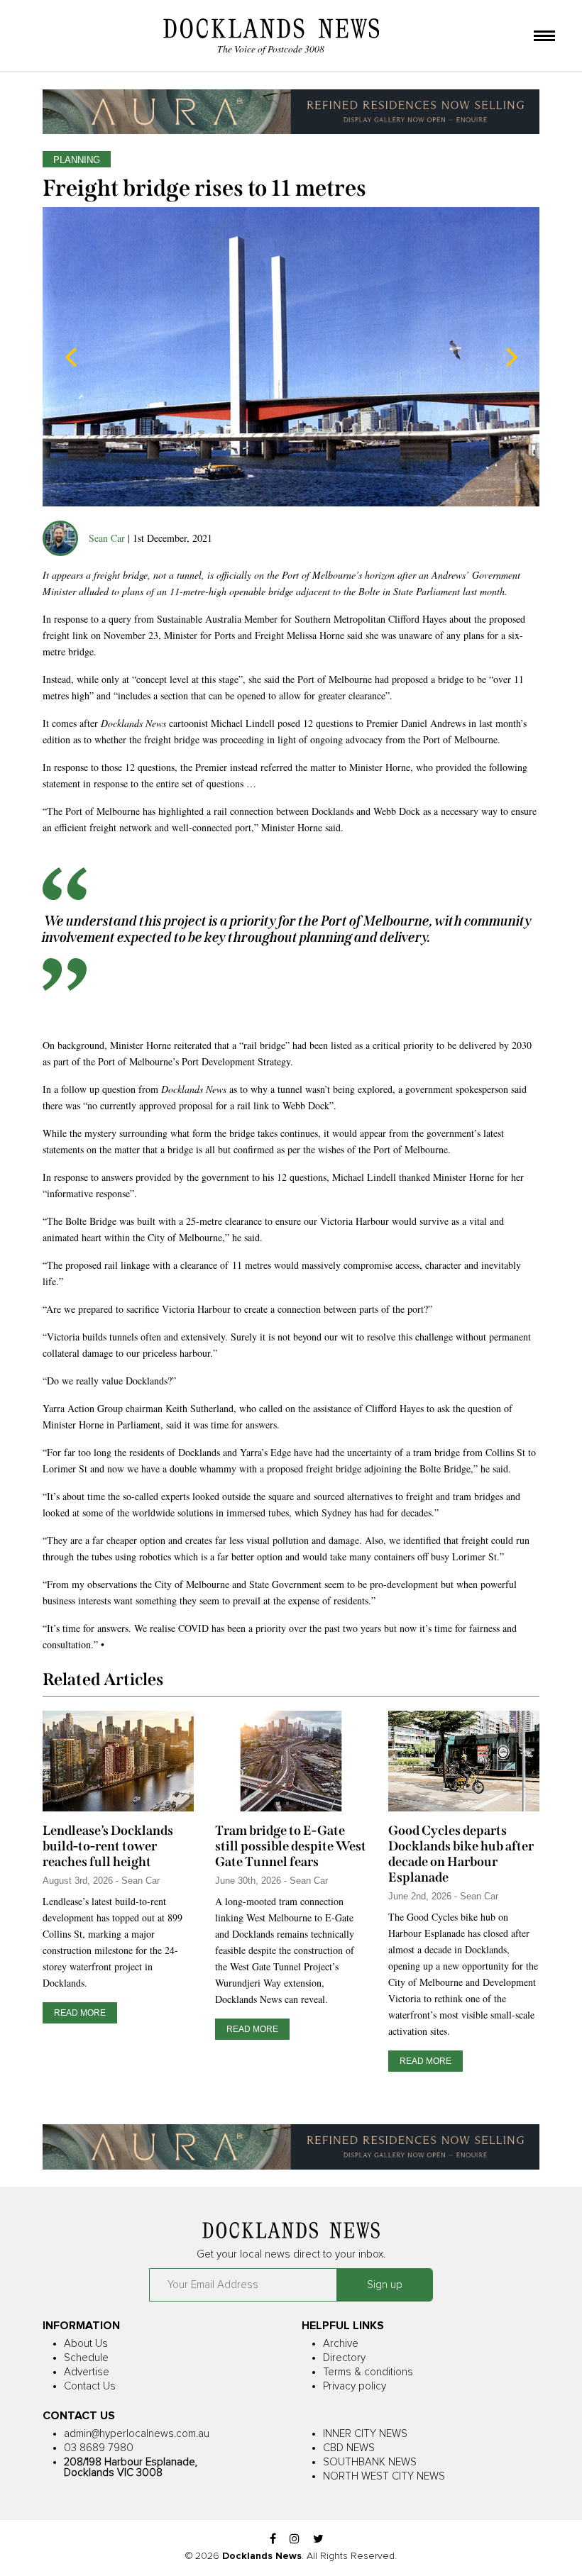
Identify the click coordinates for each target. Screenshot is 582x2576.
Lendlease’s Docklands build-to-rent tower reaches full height (108, 1846)
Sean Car (107, 538)
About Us (86, 2344)
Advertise (87, 2372)
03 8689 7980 (99, 2448)
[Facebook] (273, 2539)
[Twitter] (318, 2539)
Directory (344, 2358)
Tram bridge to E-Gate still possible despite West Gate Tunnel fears (291, 1846)
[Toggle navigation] (544, 37)
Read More (80, 2013)
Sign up (385, 2285)
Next (511, 357)
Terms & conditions (368, 2372)
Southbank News (370, 2462)
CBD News (349, 2448)
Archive (341, 2344)
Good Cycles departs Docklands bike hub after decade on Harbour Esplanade (461, 1854)
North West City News (384, 2476)
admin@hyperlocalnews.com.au (137, 2434)
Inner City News (365, 2434)
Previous (71, 357)
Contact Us (90, 2386)
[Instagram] (295, 2539)
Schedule (86, 2358)
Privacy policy (355, 2386)
